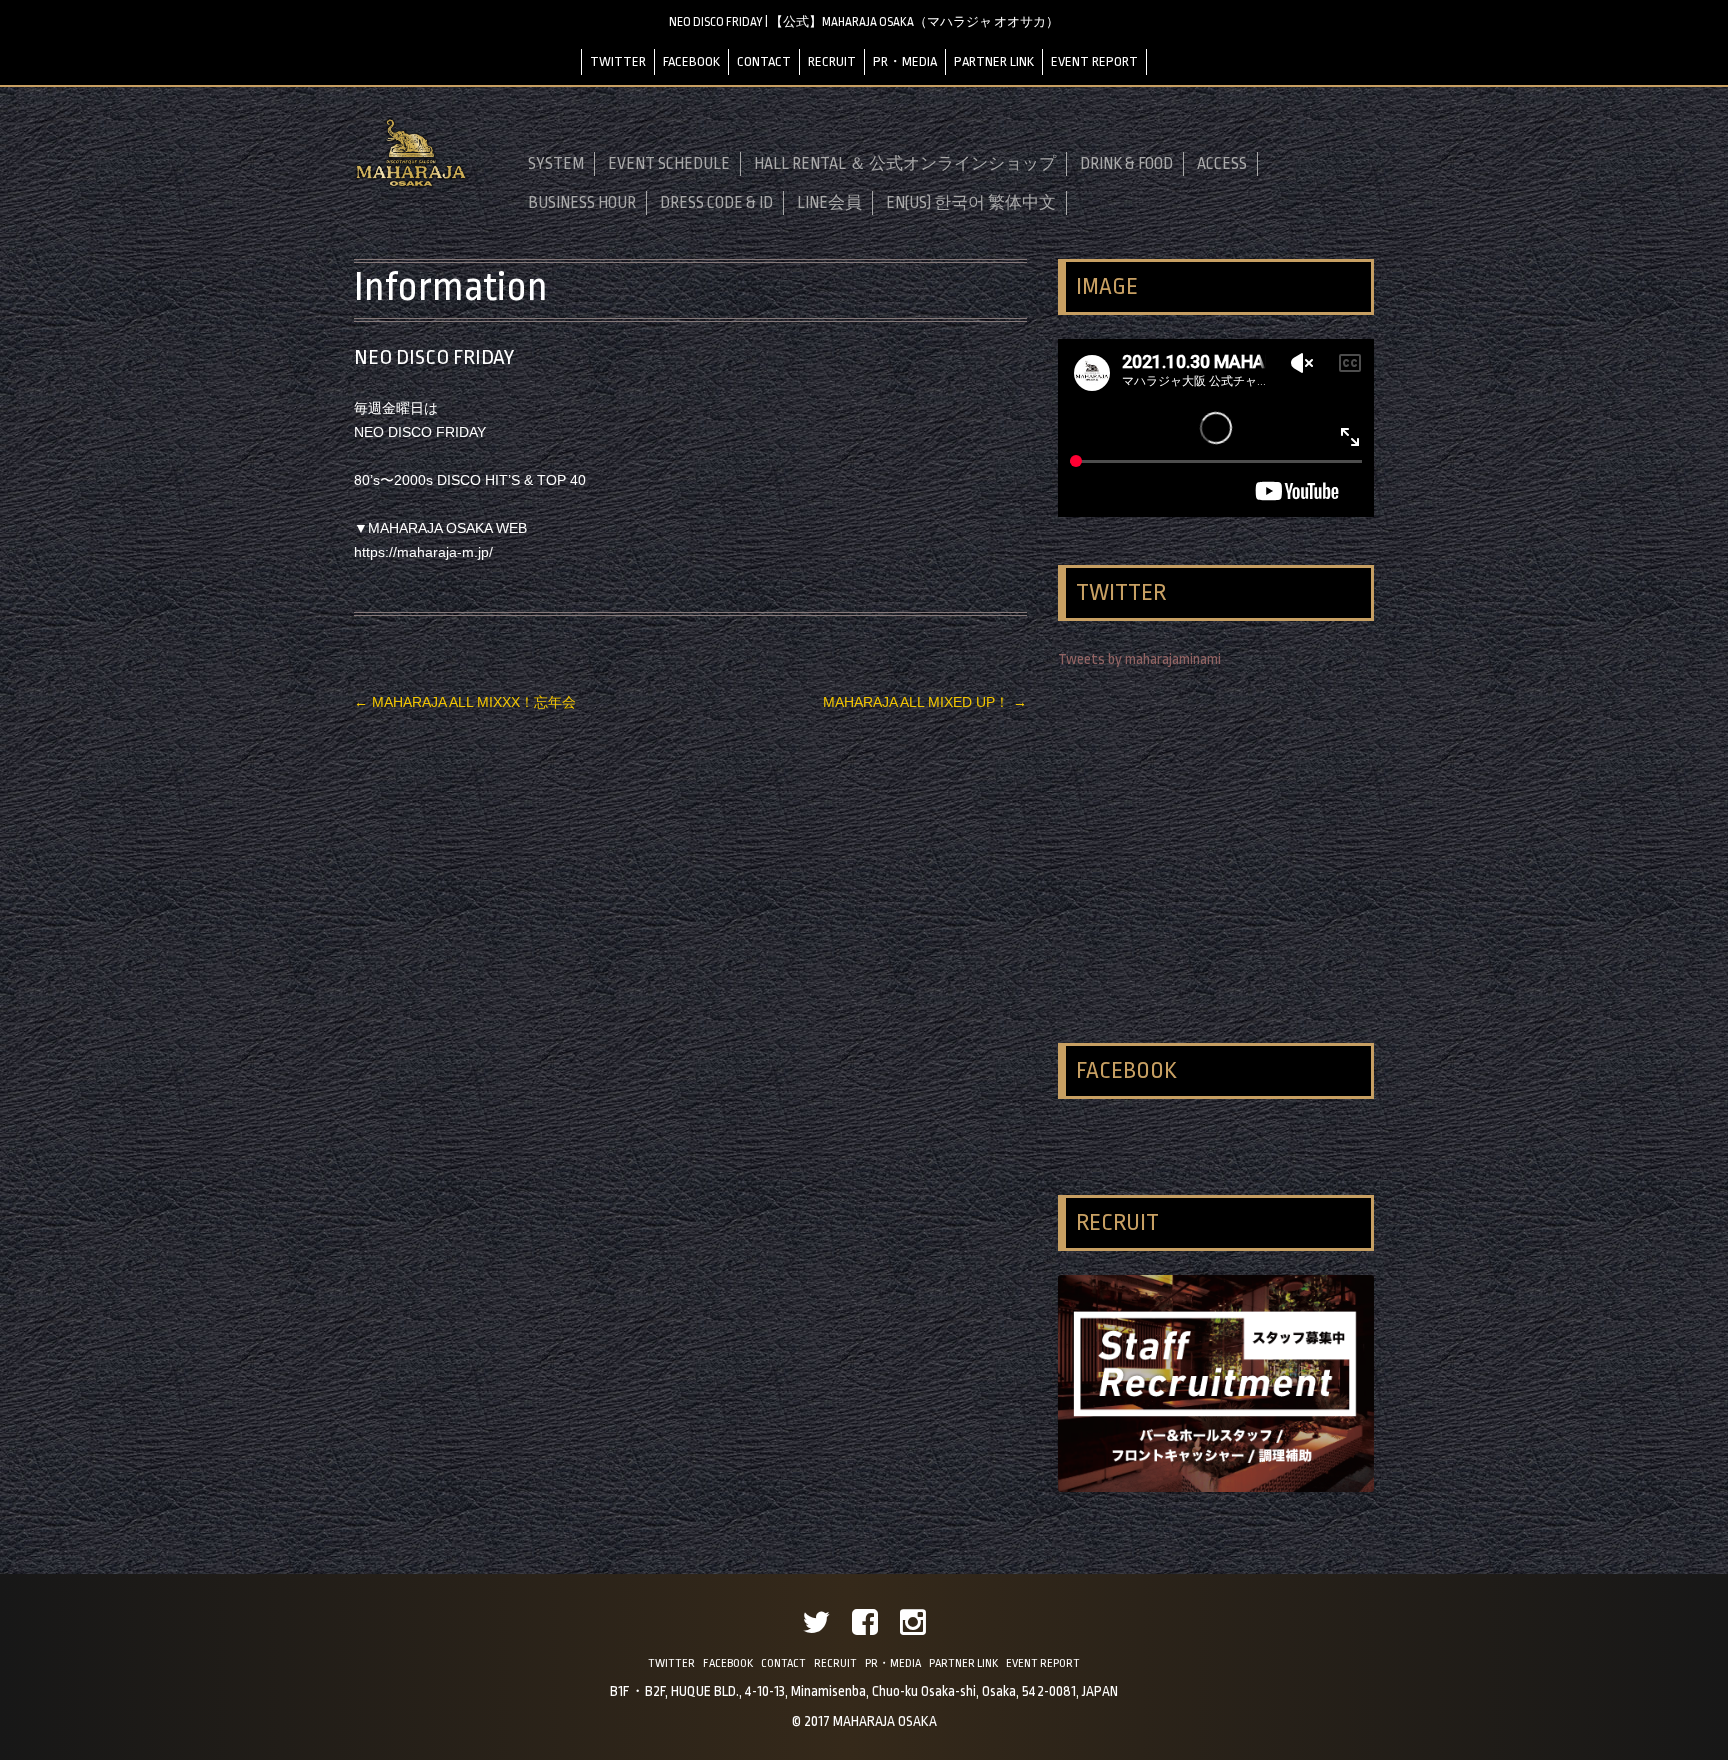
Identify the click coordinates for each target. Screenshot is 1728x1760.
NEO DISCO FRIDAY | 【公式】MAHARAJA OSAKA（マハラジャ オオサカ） (864, 22)
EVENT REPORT (1094, 61)
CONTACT (764, 61)
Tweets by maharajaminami (1139, 659)
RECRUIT (832, 61)
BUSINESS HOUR (582, 203)
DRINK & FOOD (1126, 164)
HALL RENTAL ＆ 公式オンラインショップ (905, 164)
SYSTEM (556, 164)
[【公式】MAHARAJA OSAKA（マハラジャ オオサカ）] (411, 183)
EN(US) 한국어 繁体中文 (971, 203)
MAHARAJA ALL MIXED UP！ (925, 702)
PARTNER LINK (994, 61)
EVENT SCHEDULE (669, 164)
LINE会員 (829, 203)
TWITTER (618, 61)
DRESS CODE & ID (716, 203)
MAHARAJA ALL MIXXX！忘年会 (465, 702)
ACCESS (1222, 164)
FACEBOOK (691, 61)
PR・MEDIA (905, 61)
